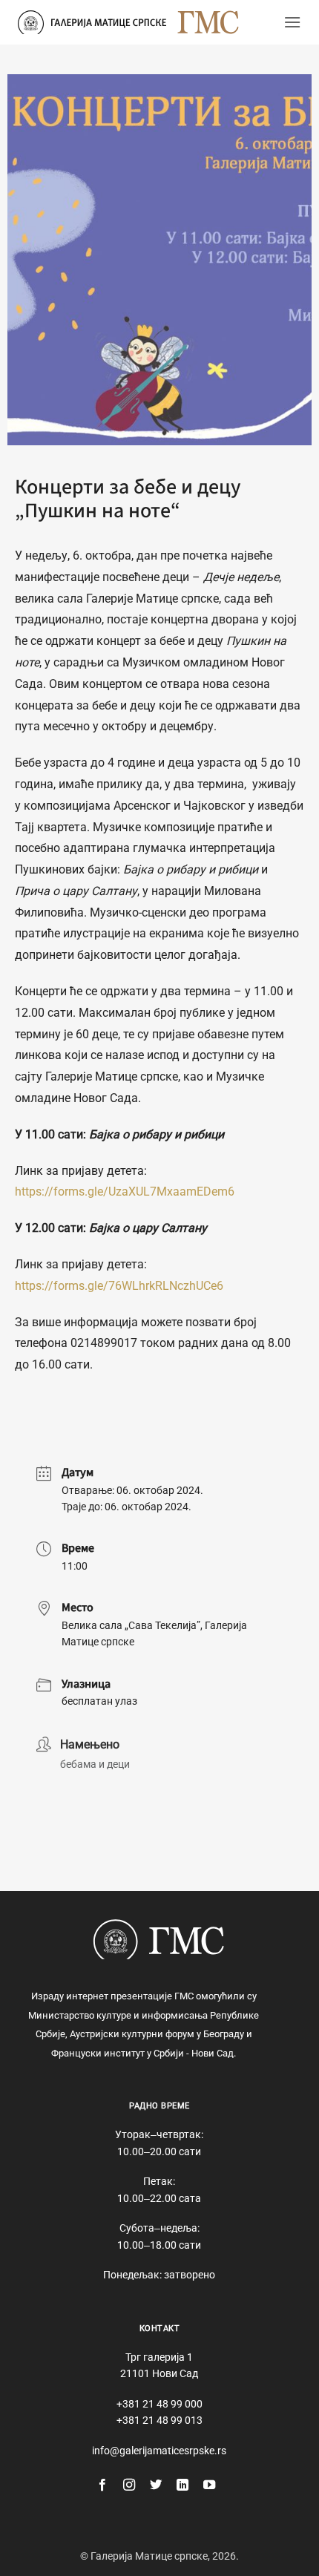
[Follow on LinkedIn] (182, 2485)
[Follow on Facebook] (102, 2485)
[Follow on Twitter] (156, 2485)
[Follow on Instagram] (129, 2485)
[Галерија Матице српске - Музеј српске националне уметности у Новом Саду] (92, 22)
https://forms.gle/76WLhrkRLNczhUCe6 (119, 1286)
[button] (292, 22)
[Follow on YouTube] (209, 2485)
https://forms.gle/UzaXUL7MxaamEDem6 (125, 1192)
